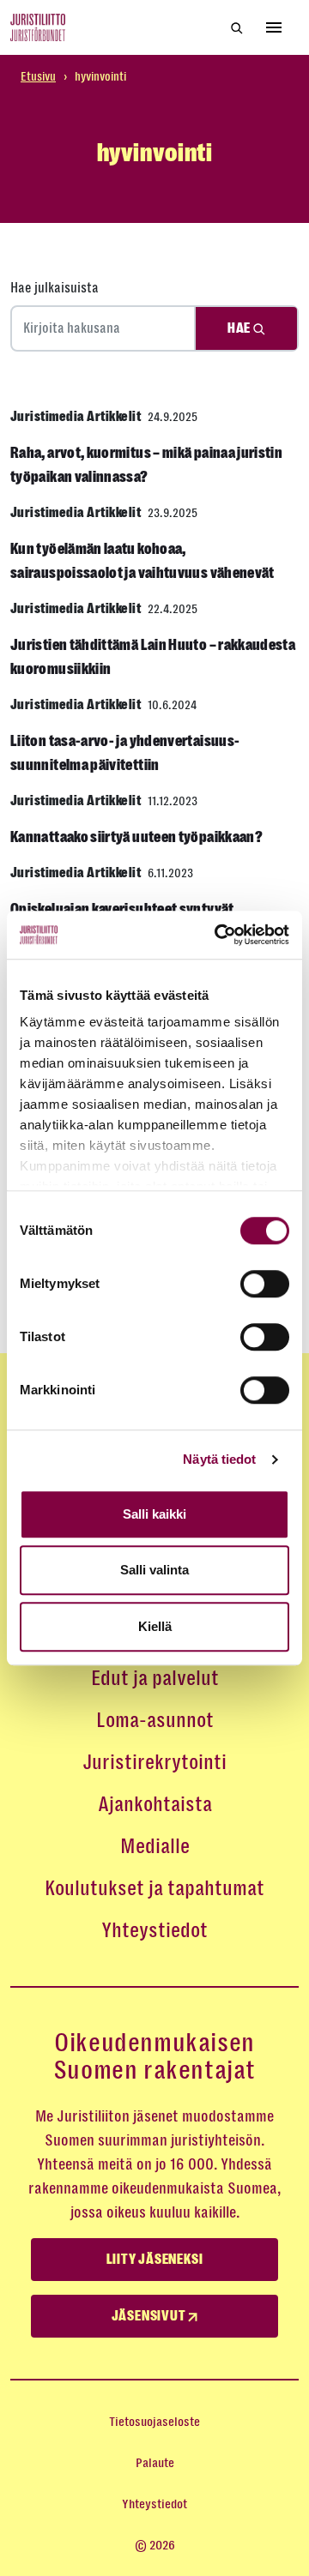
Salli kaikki (154, 1514)
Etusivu (38, 76)
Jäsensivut (150, 2316)
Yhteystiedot (154, 1930)
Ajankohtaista (155, 1804)
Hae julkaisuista (55, 288)
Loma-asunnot (155, 1720)
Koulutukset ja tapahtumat (154, 1888)
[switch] (265, 1284)
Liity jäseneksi (155, 2260)
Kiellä (155, 1626)
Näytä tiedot (219, 1459)
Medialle (155, 1846)
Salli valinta (154, 1570)
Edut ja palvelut (155, 1678)
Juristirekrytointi (154, 1762)
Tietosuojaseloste (154, 2422)
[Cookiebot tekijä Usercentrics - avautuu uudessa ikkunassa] (218, 935)
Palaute (155, 2463)
